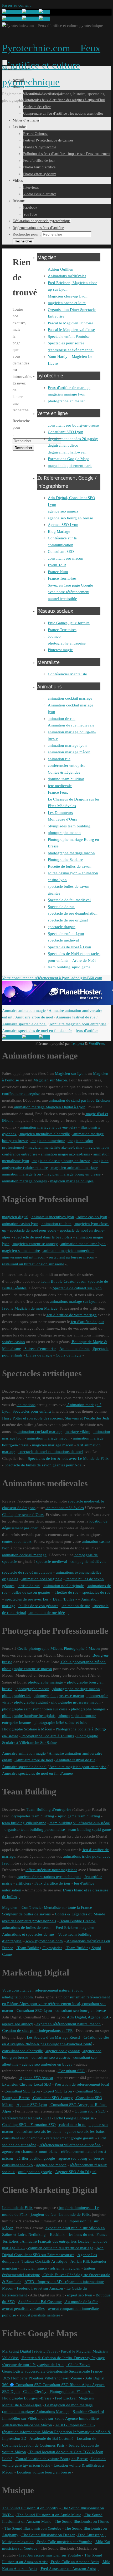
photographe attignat (30, 1702)
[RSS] (44, 12)
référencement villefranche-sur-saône (70, 2145)
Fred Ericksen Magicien (74, 2398)
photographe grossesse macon (59, 1696)
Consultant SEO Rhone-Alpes (66, 2385)
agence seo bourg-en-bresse (81, 2158)
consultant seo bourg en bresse (80, 2011)
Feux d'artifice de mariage (69, 388)
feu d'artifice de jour (87, 1322)
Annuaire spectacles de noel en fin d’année (37, 1773)
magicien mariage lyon (67, 394)
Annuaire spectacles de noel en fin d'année (37, 1031)
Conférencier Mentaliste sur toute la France (56, 1907)
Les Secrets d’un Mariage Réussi (53, 2037)
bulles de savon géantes (30, 1592)
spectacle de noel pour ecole (32, 1230)
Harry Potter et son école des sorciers (32, 1418)
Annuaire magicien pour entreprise (78, 1024)
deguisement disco (63, 445)
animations (26, 1405)
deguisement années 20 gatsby (73, 439)
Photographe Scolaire (65, 860)
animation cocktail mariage (70, 698)
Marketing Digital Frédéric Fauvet (30, 2351)
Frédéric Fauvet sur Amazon (39, 2288)
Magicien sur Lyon (70, 1074)
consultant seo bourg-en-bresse (73, 425)
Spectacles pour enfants (31, 1411)
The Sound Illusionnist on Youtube (32, 2528)
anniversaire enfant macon (24, 1257)
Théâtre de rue (66, 1592)
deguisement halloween (67, 452)
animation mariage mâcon (69, 752)
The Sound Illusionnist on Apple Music (49, 2515)
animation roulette (56, 1224)
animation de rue (62, 719)
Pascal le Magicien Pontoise (71, 323)
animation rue (59, 759)
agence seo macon (51, 2165)
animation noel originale (42, 1579)
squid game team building (78, 1816)
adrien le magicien (65, 2268)
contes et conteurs (17, 1541)
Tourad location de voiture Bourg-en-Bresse (51, 2459)
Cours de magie (68, 1355)
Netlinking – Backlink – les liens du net (60, 2235)
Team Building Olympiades (39, 1948)
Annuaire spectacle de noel (24, 1024)
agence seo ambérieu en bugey (47, 2064)
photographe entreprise (67, 643)
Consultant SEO (61, 552)
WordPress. (97, 1044)
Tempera (77, 1044)
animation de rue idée (47, 1613)
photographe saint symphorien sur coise (35, 1709)
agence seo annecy (63, 511)
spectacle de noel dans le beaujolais (43, 1237)
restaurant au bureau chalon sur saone (33, 1264)
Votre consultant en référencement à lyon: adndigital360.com (52, 978)
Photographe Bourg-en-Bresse (27, 2398)
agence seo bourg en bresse (70, 518)
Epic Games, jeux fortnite (69, 623)
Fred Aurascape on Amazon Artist (68, 2569)
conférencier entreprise (67, 765)
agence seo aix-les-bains (84, 2131)
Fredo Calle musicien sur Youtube (64, 2542)
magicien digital (15, 1217)
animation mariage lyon (67, 745)
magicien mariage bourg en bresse (72, 1174)
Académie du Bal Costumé (40, 2302)
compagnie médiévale (88, 1562)
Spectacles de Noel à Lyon (70, 947)
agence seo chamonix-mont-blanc (30, 2151)
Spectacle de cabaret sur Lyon (77, 1288)
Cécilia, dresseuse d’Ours (23, 1515)
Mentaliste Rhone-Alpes (22, 2405)
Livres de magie (39, 1355)
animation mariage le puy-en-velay (48, 1127)
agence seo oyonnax (63, 2051)
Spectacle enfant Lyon (66, 934)
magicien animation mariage (74, 1168)
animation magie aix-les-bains (65, 1154)
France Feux (58, 792)
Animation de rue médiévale (71, 725)
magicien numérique (48, 1141)
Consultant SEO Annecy (52, 2098)
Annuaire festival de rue (76, 1017)
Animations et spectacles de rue (28, 1934)
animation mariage (29, 1107)
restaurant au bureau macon (71, 1257)
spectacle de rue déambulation (73, 913)
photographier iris (17, 1696)
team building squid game (69, 967)
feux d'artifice (87, 1031)
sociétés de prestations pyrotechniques (49, 1877)
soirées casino (14, 1342)
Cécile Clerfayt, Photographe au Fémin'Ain (58, 2392)
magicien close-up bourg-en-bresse (61, 1161)
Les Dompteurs (60, 813)
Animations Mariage (52, 2412)
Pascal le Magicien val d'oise (71, 330)
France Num (58, 572)
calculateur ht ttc (72, 2125)
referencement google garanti (70, 2138)
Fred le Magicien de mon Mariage (30, 1308)
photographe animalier (66, 401)
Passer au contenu (17, 5)
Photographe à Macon (81, 1648)
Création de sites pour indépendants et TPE (37, 2031)
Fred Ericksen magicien (75, 1928)
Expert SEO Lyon (57, 2091)
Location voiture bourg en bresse (43, 2472)
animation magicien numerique (68, 1251)
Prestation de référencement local (81, 2084)
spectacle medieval (51, 1562)
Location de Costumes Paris (41, 2445)
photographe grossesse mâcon (75, 1702)
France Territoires (62, 578)
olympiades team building (69, 826)
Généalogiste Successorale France (74, 2371)
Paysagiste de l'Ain (48, 2365)
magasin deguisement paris (70, 466)
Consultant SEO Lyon (66, 432)
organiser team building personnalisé (34, 1829)
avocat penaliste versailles (23, 2309)
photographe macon (64, 833)
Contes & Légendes (64, 772)
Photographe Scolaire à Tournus (47, 1736)
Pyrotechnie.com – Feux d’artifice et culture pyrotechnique (51, 65)
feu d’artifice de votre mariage (71, 1315)
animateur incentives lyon (52, 1217)
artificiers (23, 1883)
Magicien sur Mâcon (50, 1080)
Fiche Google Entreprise (74, 2118)
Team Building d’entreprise (48, 1809)
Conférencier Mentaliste (67, 674)
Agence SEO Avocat (36, 2078)
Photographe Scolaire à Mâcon (27, 1729)
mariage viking (78, 1432)
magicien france (33, 2268)
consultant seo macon (66, 558)
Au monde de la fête (81, 2302)
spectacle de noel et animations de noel (50, 1452)
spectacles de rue (96, 1592)
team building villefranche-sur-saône (79, 1823)
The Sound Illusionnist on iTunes (81, 2521)
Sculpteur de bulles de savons (26, 1914)
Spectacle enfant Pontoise (69, 336)
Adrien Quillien (61, 269)
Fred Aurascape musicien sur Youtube (50, 2555)
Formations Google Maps (69, 459)
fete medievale (60, 786)
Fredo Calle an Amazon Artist (75, 2562)
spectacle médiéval (63, 940)
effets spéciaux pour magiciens (51, 1870)
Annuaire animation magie (24, 1011)
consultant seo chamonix (22, 2138)
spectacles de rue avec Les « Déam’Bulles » (41, 1599)
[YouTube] (12, 12)
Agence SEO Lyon (63, 525)
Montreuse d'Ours (62, 819)
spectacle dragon (62, 927)
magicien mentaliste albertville (44, 1134)
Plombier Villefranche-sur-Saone (55, 2378)
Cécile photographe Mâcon (39, 1648)
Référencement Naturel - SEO (26, 2118)
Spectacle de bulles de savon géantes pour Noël (43, 1465)
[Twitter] (30, 12)
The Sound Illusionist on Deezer (48, 2535)
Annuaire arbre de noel (34, 1017)
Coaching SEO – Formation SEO (29, 2125)
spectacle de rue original (68, 920)
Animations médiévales (67, 276)
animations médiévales (65, 1508)
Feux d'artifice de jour (52, 1883)
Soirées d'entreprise (40, 1349)
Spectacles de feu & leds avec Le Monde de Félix (68, 1458)
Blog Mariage (59, 531)
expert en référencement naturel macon (68, 2024)
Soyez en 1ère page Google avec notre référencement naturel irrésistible (70, 592)
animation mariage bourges (24, 1181)
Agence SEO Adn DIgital (76, 2172)
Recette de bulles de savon (70, 866)
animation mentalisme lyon (83, 1244)
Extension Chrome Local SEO (27, 2084)
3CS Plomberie (15, 2378)
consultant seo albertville (22, 2051)
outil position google (35, 2172)
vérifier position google (36, 2158)
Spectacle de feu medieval (69, 900)
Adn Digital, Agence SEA (87, 2017)
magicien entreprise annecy (35, 1244)
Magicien (10, 1907)
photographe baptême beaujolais (29, 1716)
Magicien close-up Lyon (68, 296)
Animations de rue (74, 1349)
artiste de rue (29, 1586)
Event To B (57, 565)
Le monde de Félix (17, 2208)
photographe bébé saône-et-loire (60, 1723)
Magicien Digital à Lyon (65, 1107)
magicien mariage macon (52, 1445)
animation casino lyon (20, 1224)
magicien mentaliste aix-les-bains (54, 1147)
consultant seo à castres (50, 2057)
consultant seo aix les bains (38, 2131)
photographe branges (88, 1709)
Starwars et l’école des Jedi (86, 1418)
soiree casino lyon (92, 1217)
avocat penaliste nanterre (40, 2315)
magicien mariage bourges (72, 1181)
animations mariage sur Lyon (73, 1301)
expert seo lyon (79, 2295)
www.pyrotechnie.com (44, 1941)
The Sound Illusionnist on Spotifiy (30, 2508)
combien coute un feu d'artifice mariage (60, 2248)
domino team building (66, 779)
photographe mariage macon (71, 853)
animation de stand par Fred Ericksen (79, 1100)
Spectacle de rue (61, 907)
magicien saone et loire (67, 303)
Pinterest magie (60, 650)
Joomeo (54, 636)
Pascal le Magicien (76, 2351)
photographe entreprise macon (27, 1669)
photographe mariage (45, 1682)
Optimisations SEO (90, 2111)
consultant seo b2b (17, 2165)
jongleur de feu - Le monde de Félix (60, 2214)
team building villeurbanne (24, 1823)
